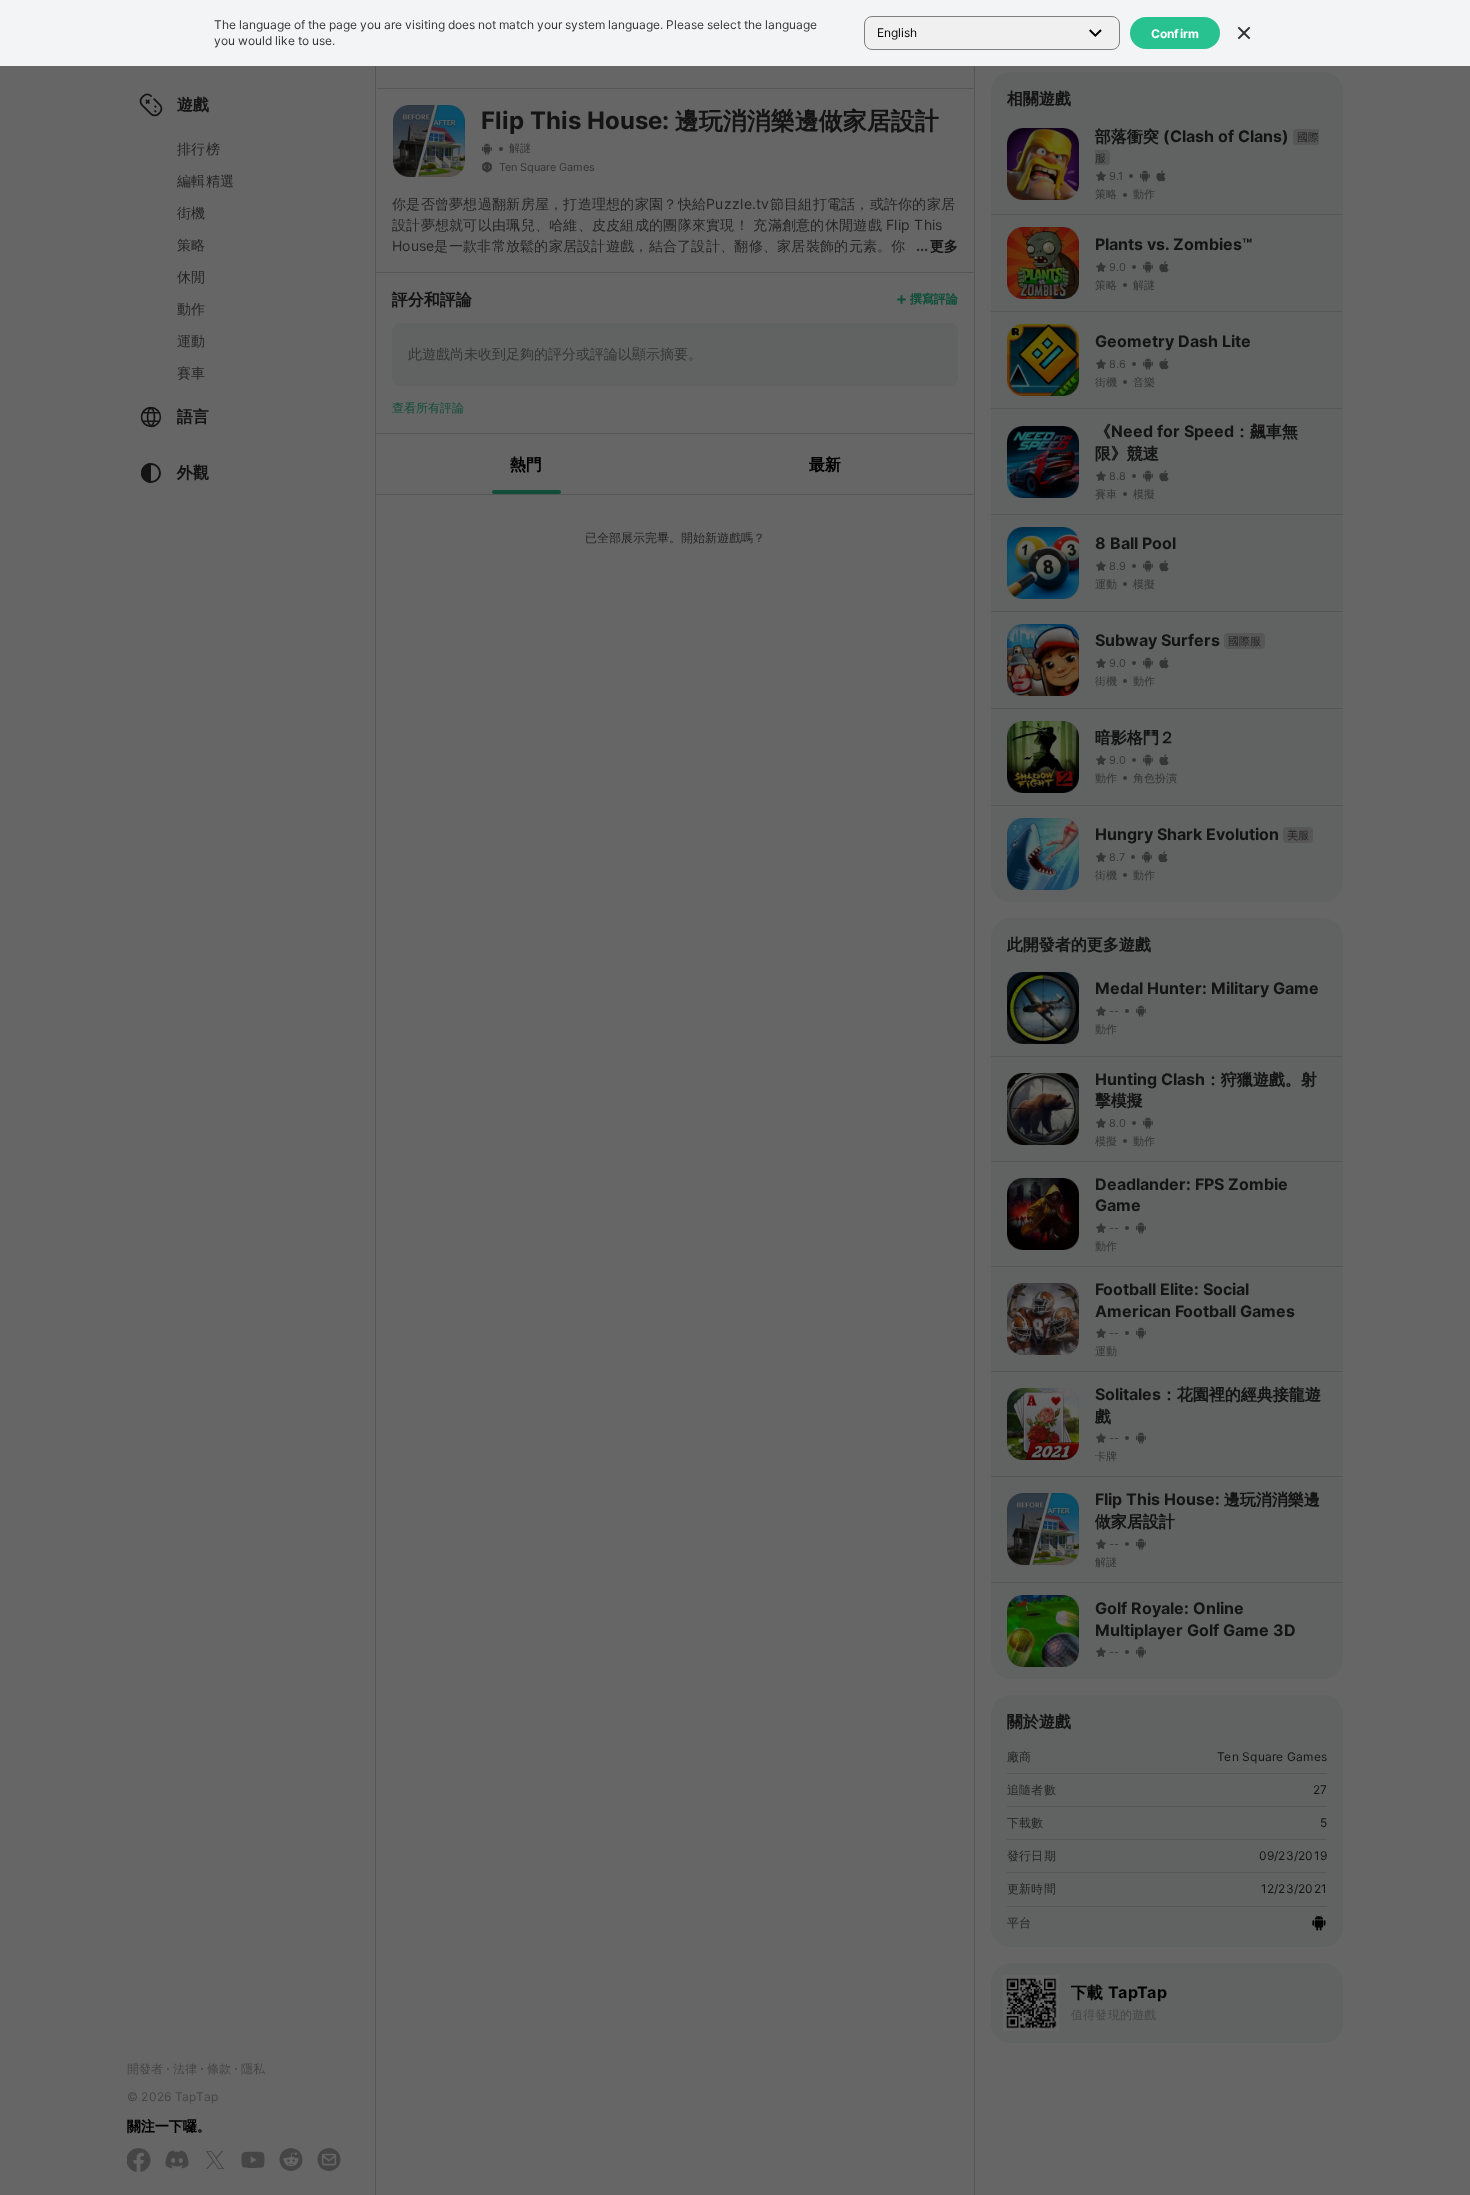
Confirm (1175, 33)
